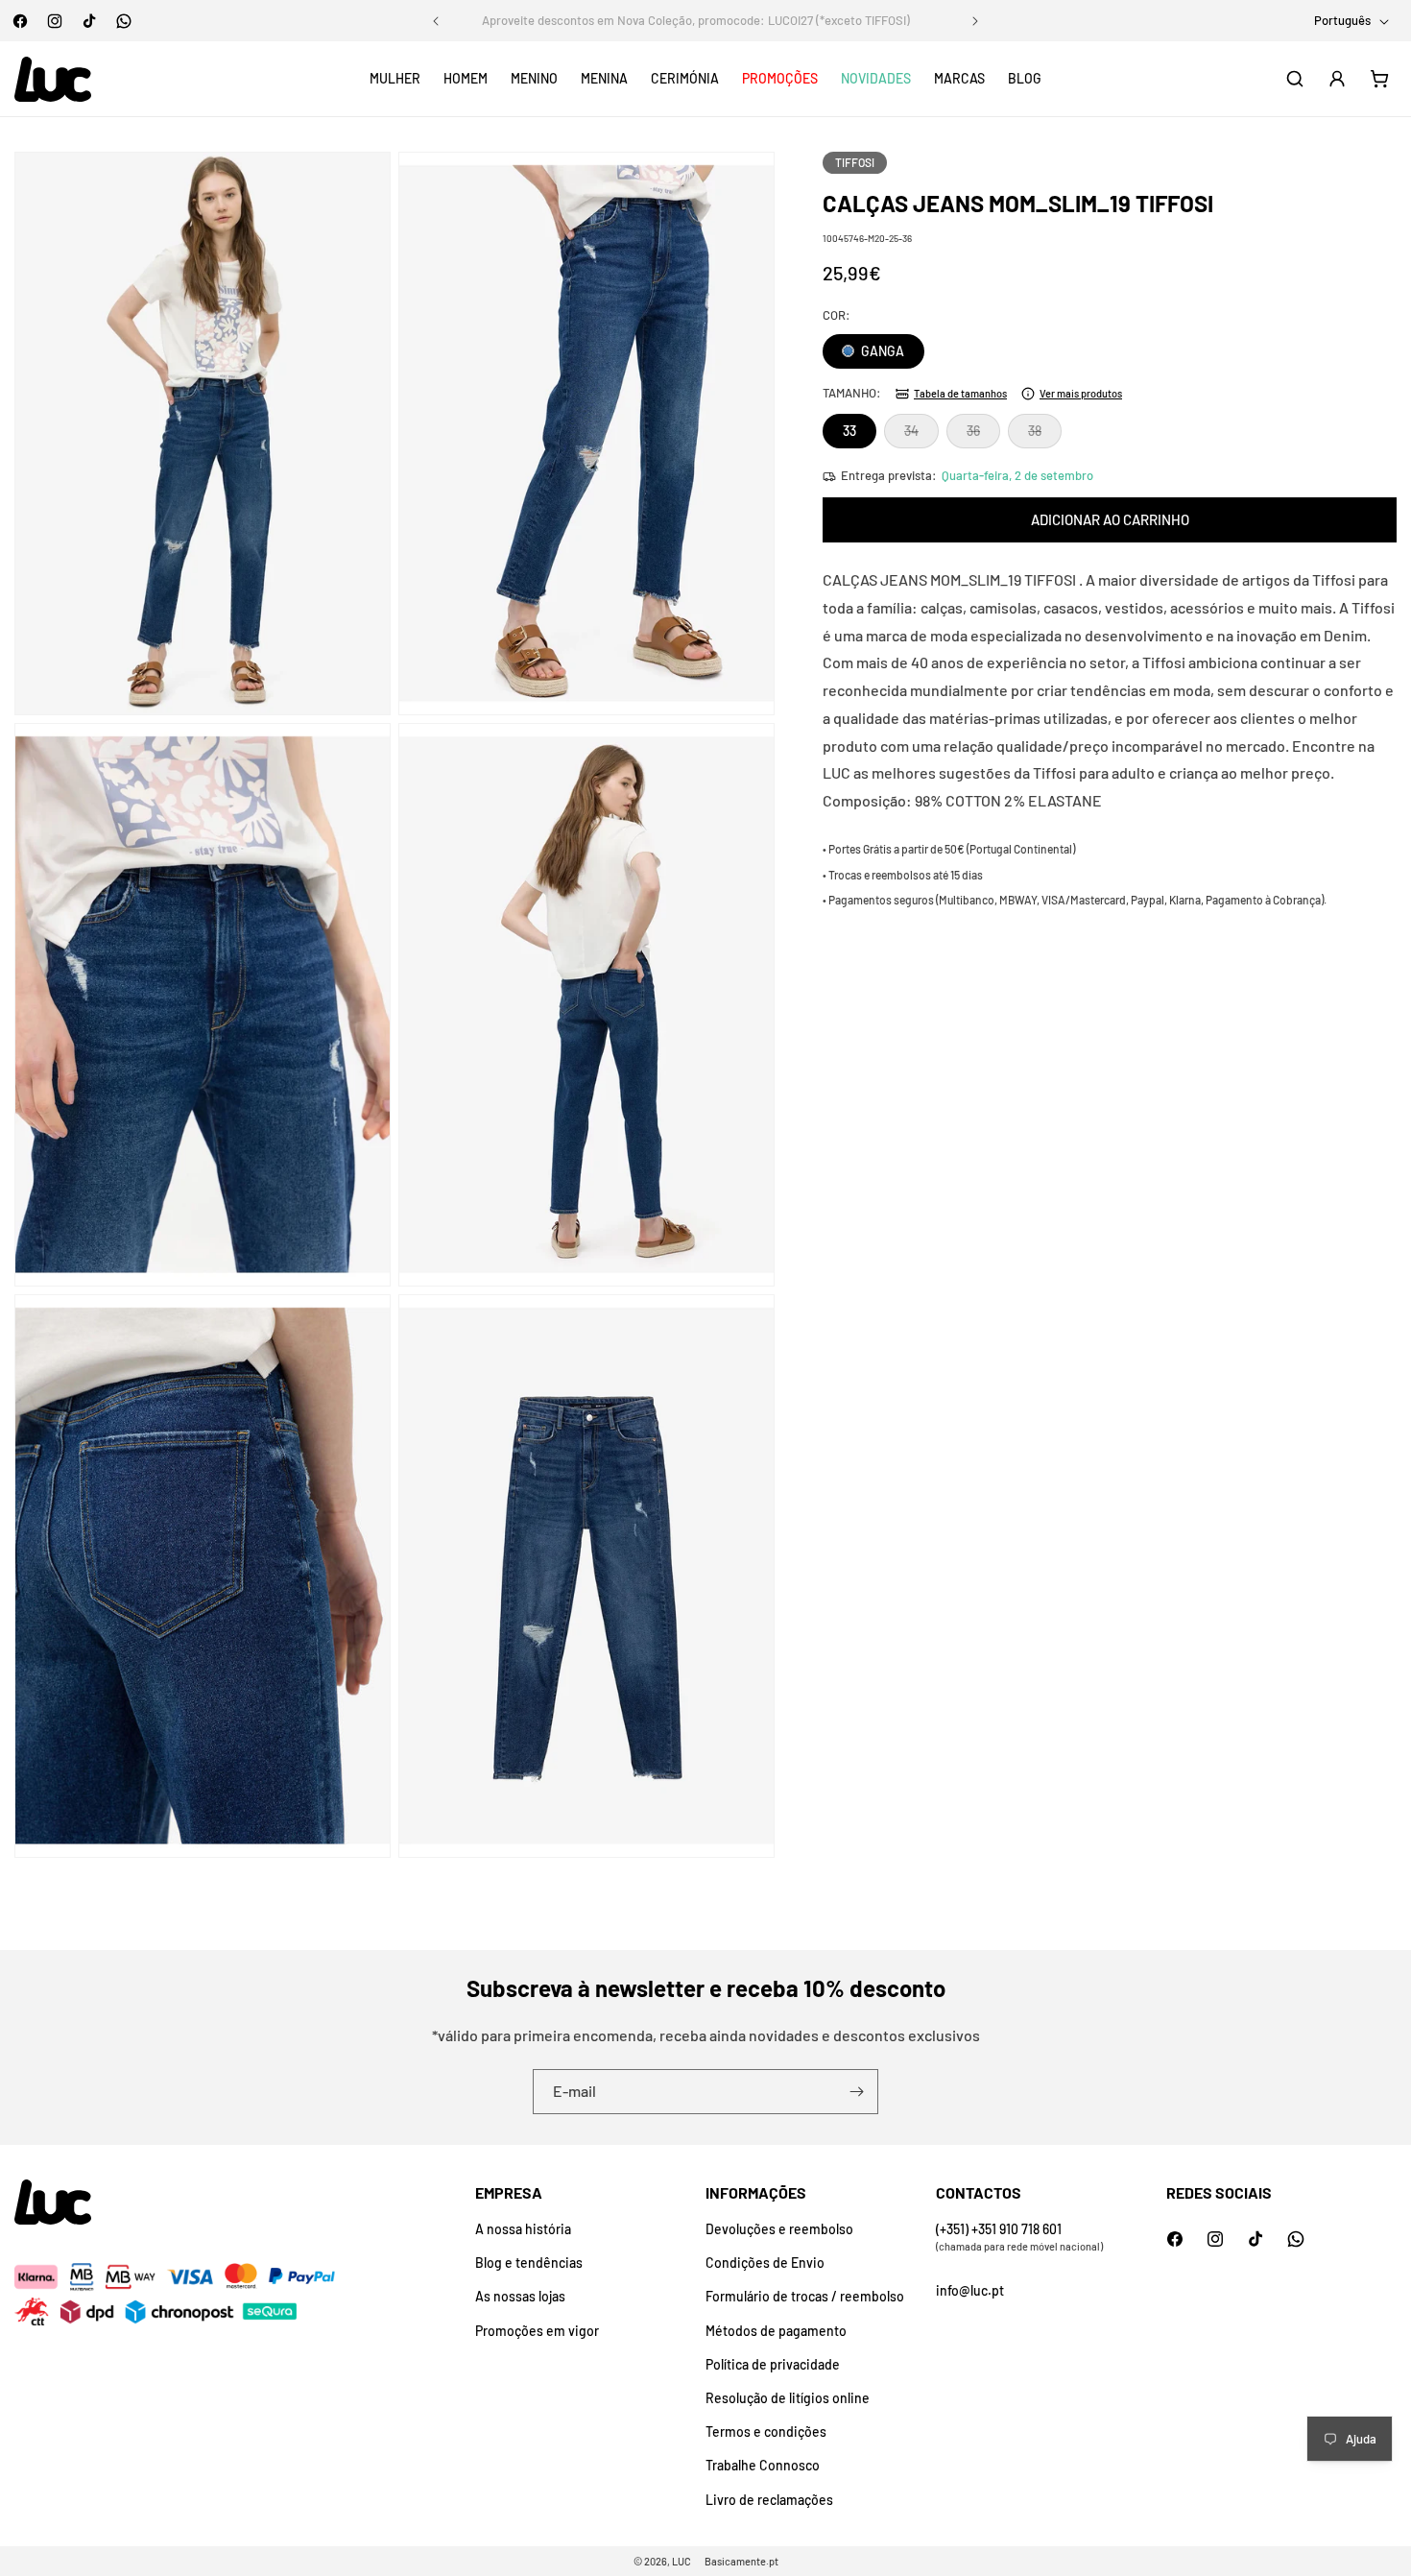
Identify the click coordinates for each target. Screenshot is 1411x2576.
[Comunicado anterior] (436, 21)
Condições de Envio (765, 2263)
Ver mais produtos (1081, 393)
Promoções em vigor (537, 2331)
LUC (682, 2561)
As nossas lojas (520, 2296)
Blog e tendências (529, 2263)
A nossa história (523, 2229)
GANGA (881, 351)
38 (1045, 435)
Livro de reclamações (769, 2500)
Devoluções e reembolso (779, 2229)
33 (849, 431)
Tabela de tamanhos (960, 393)
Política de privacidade (773, 2364)
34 (921, 435)
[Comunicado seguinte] (975, 21)
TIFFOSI (855, 162)
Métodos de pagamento (776, 2331)
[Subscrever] (856, 2092)
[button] (395, 79)
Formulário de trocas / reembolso (805, 2296)
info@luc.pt (970, 2290)
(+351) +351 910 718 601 (999, 2229)
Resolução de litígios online (788, 2398)
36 (983, 435)
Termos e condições (766, 2432)
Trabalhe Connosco (763, 2465)
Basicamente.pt (741, 2561)
